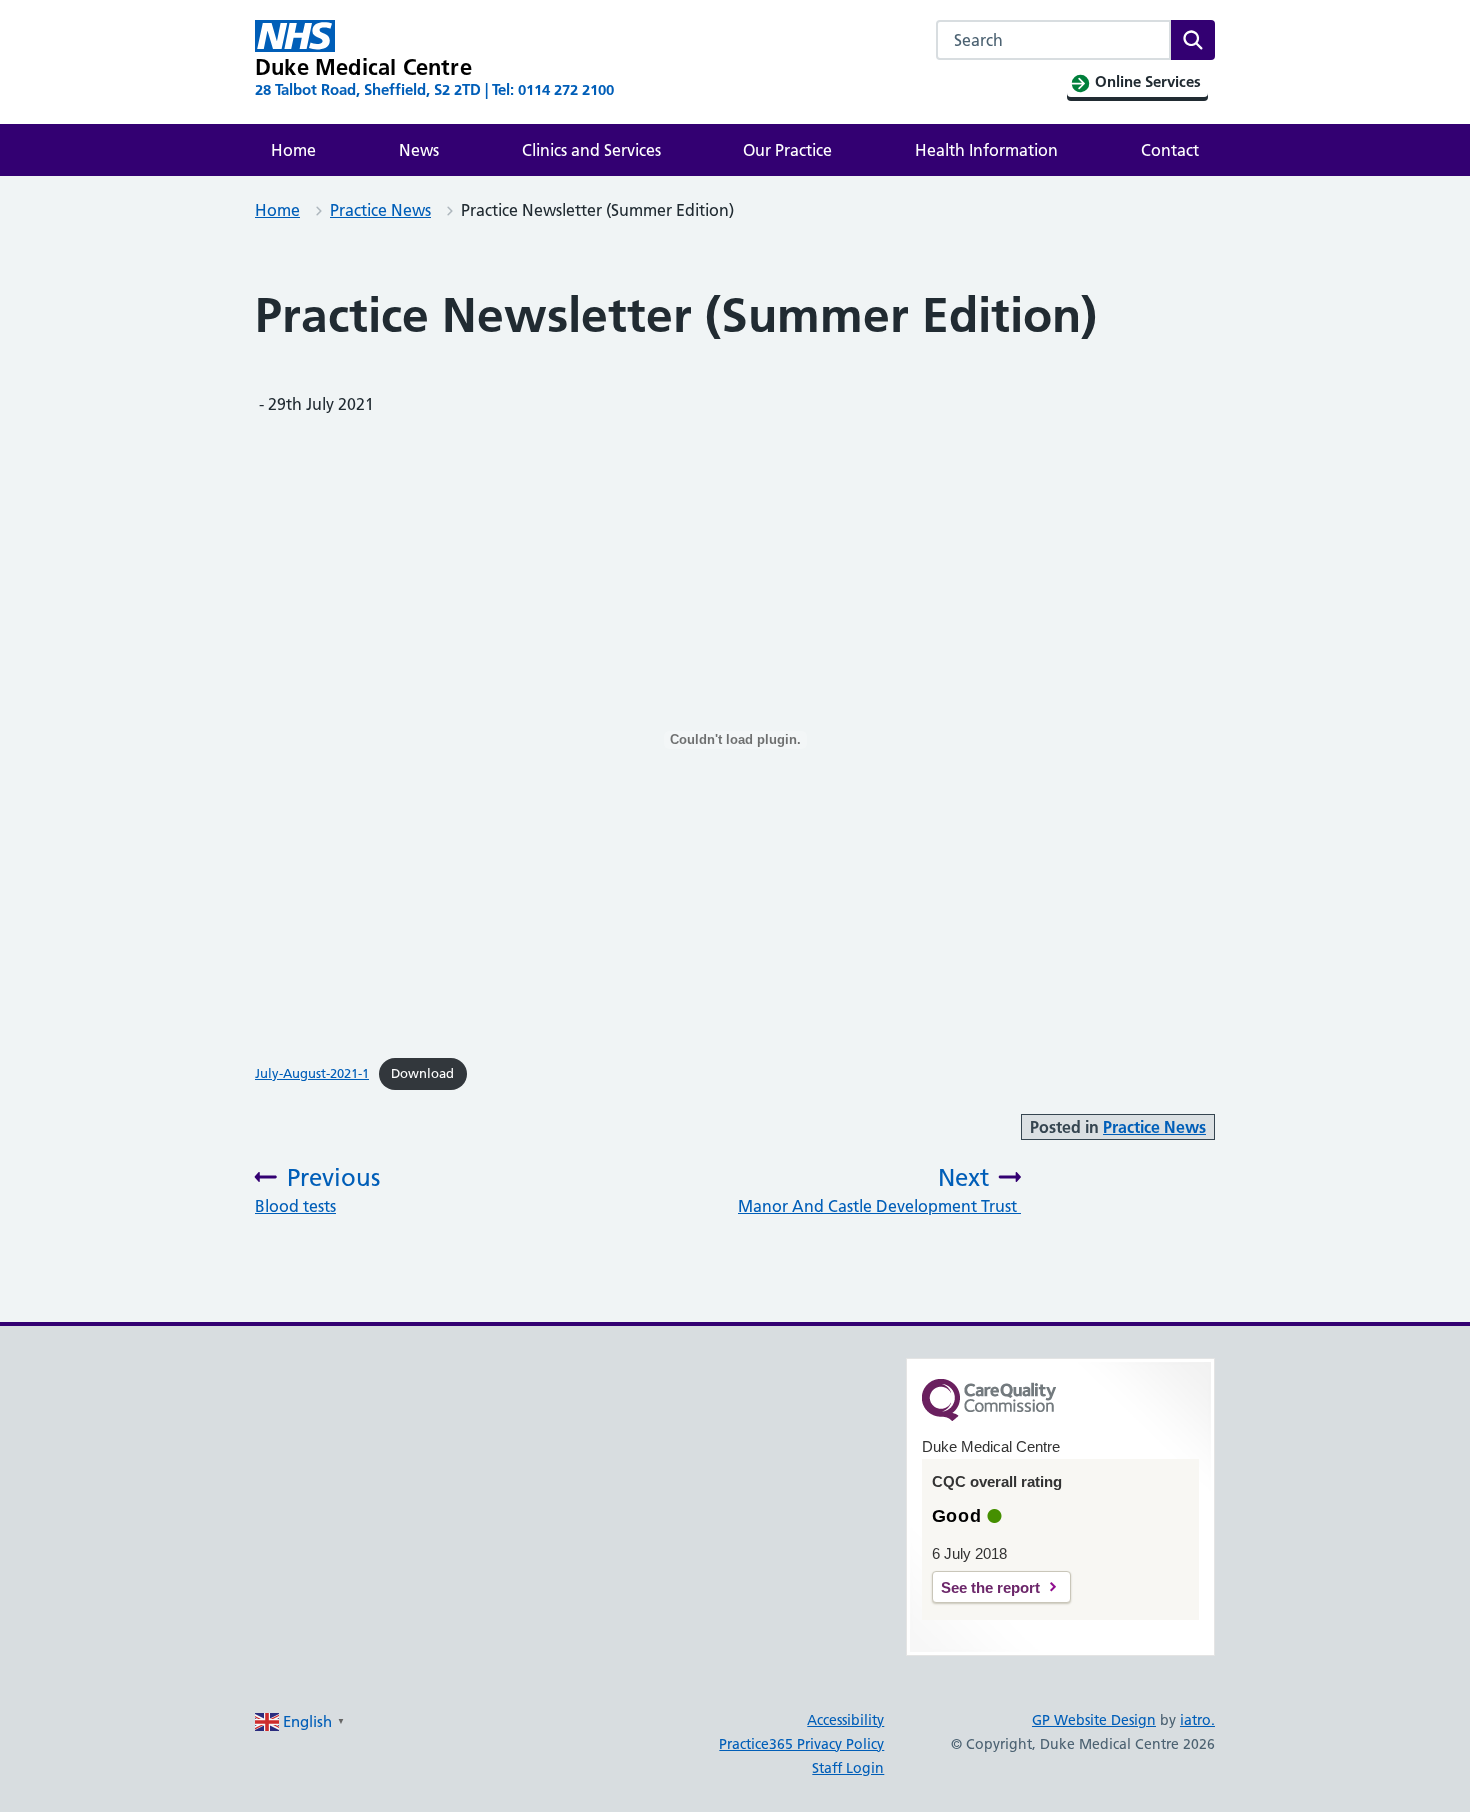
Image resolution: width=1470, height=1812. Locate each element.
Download (422, 1073)
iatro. (1197, 1720)
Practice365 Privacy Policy (801, 1744)
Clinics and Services (591, 150)
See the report (990, 1587)
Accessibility (845, 1720)
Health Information (986, 150)
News (419, 150)
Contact (1170, 150)
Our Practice (787, 150)
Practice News (380, 210)
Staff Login (848, 1768)
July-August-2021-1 (312, 1073)
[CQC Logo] (989, 1416)
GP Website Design (1094, 1720)
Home (293, 150)
